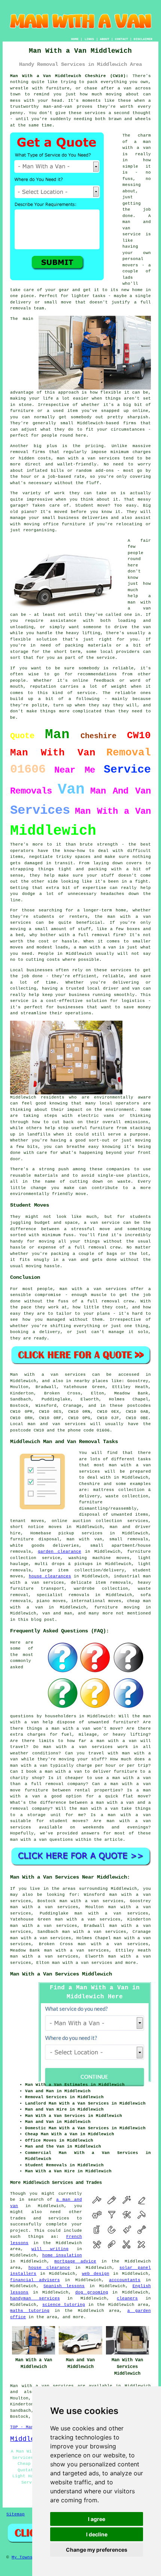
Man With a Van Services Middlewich (61, 1974)
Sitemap (16, 2514)
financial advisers (35, 2280)
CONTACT (121, 39)
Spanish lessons (64, 2286)
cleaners (127, 2298)
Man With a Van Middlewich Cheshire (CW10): (69, 76)
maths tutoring (30, 2311)
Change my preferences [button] (97, 2550)
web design (96, 2274)
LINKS (89, 39)
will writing (50, 2249)
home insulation (62, 2255)
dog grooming (92, 2292)
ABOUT (105, 39)
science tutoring (64, 2305)
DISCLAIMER (143, 39)
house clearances (50, 1576)
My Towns (22, 2557)
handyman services (35, 2298)
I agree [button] (97, 2519)
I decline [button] (97, 2534)
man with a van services (82, 1963)
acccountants (125, 2280)
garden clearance (60, 1552)
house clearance (49, 2268)
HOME (75, 39)
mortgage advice (75, 2261)
